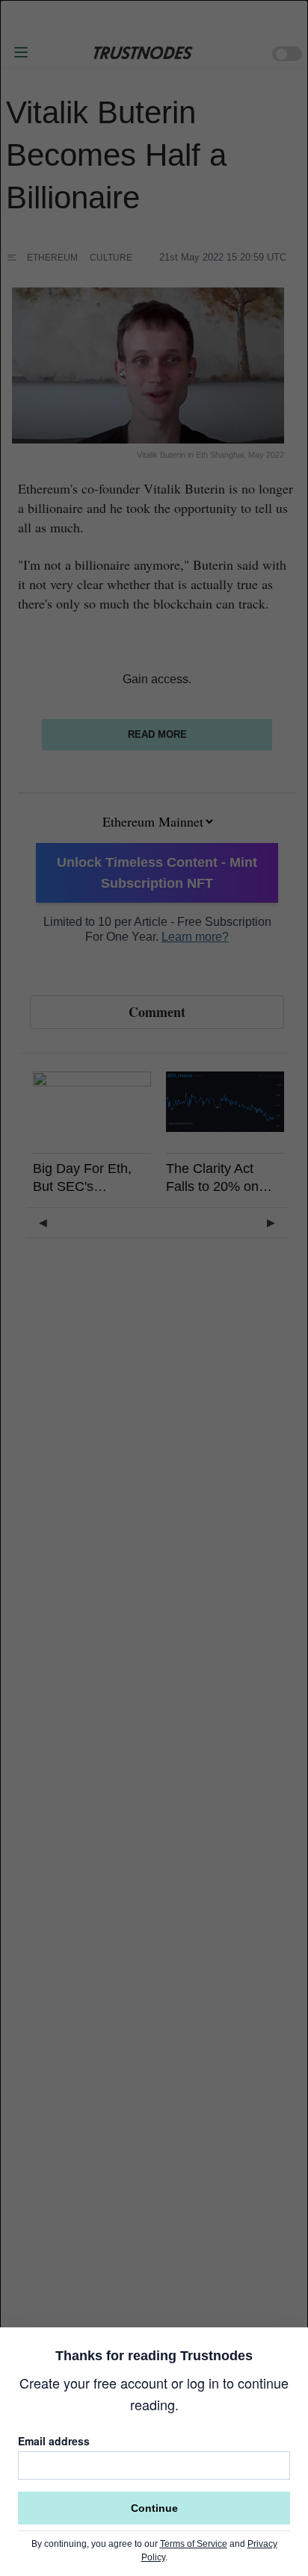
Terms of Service (194, 2544)
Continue (154, 2508)
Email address (54, 2441)
